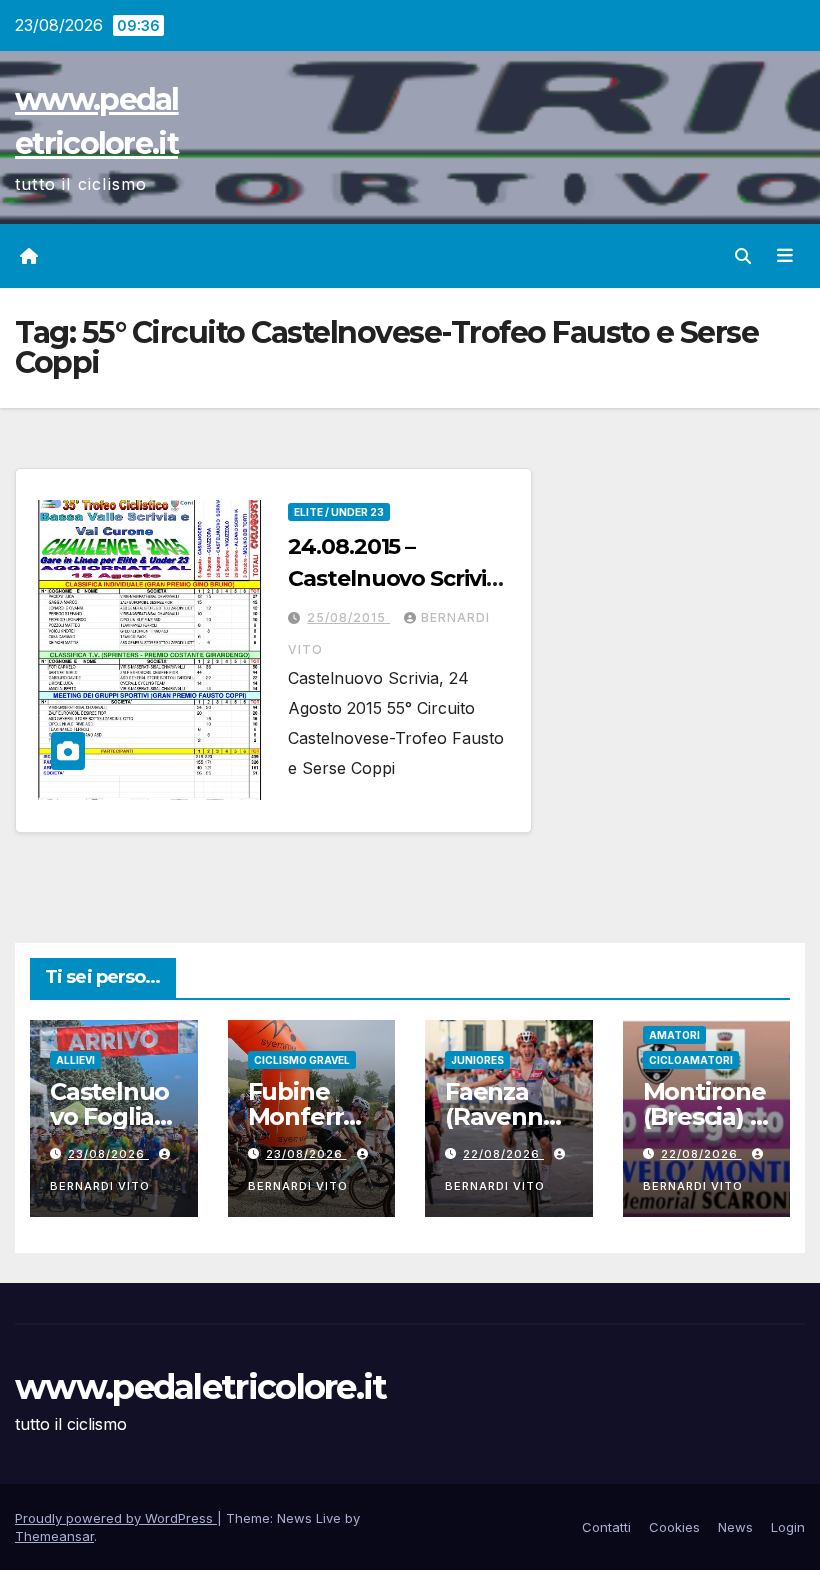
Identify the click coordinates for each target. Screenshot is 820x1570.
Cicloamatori (691, 1060)
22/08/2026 (503, 1154)
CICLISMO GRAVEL (302, 1060)
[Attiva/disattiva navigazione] (785, 256)
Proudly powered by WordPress (116, 1518)
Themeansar (54, 1536)
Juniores (477, 1060)
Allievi (75, 1060)
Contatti (606, 1527)
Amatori (674, 1035)
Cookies (674, 1527)
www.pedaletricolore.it (201, 1387)
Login (788, 1527)
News (735, 1527)
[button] (743, 256)
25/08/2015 (348, 617)
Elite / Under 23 (339, 512)
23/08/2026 (108, 1154)
